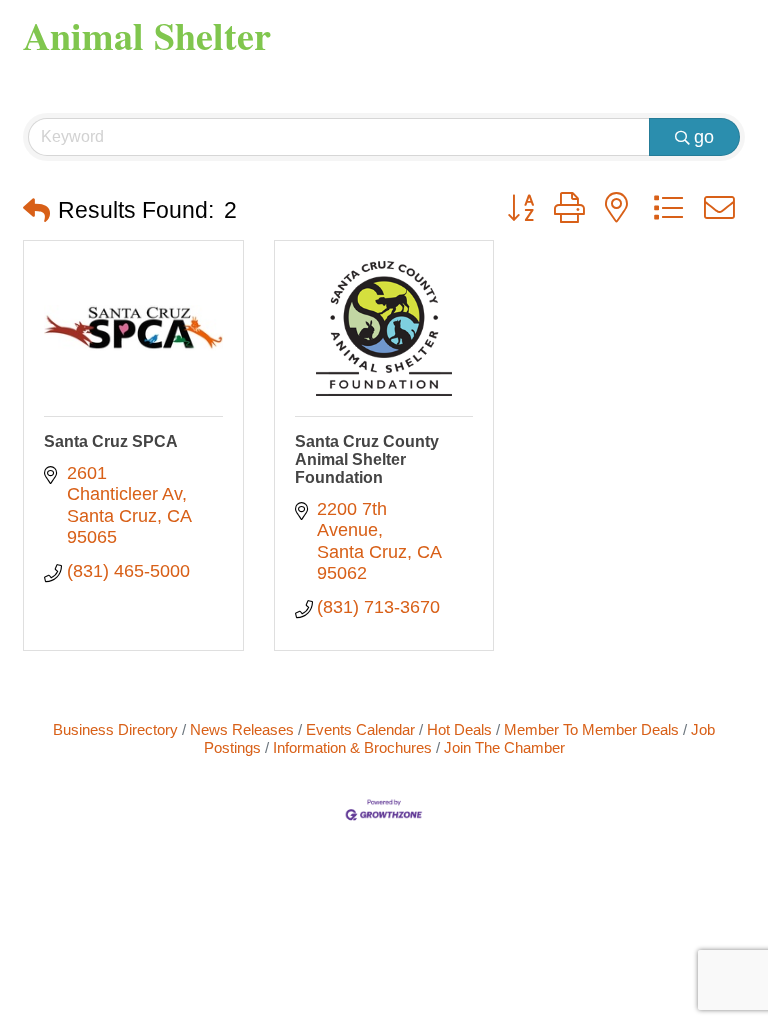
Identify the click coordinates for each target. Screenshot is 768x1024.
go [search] (704, 137)
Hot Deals (459, 729)
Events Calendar (360, 729)
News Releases (242, 729)
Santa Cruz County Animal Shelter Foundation (367, 459)
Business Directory (115, 729)
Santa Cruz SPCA (111, 441)
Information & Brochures (352, 747)
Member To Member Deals (591, 729)
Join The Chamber (504, 747)
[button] (36, 211)
